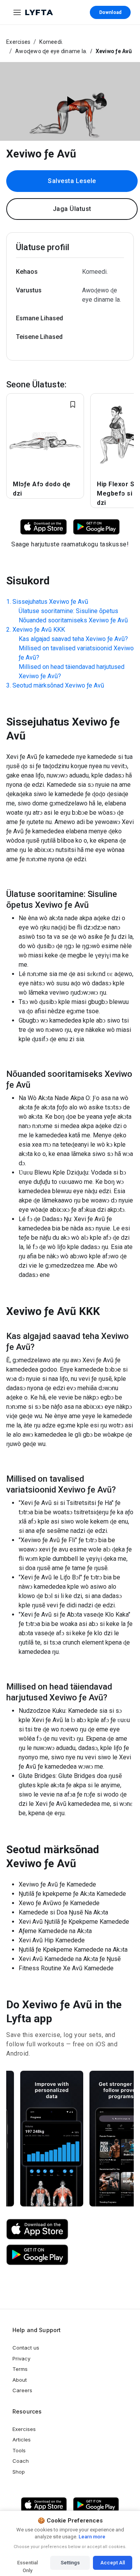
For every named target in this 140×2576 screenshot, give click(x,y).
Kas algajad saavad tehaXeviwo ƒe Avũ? (73, 639)
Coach (21, 2461)
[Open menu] (17, 12)
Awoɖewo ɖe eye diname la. (51, 51)
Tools (19, 2450)
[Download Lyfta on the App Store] (37, 2229)
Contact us (26, 2348)
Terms (20, 2369)
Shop (19, 2472)
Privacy (21, 2358)
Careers (22, 2390)
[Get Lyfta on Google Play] (37, 2255)
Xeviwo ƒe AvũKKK (39, 630)
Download (110, 12)
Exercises (18, 42)
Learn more (91, 2537)
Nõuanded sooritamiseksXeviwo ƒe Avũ (73, 620)
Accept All (113, 2563)
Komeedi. (51, 42)
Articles (22, 2440)
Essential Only (27, 2565)
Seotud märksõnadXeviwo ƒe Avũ (58, 685)
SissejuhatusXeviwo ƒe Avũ (50, 602)
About (20, 2380)
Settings (70, 2563)
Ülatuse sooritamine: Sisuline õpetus (68, 611)
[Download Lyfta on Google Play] (96, 526)
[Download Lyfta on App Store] (44, 526)
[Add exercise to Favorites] (73, 404)
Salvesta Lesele (72, 181)
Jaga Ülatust (72, 209)
